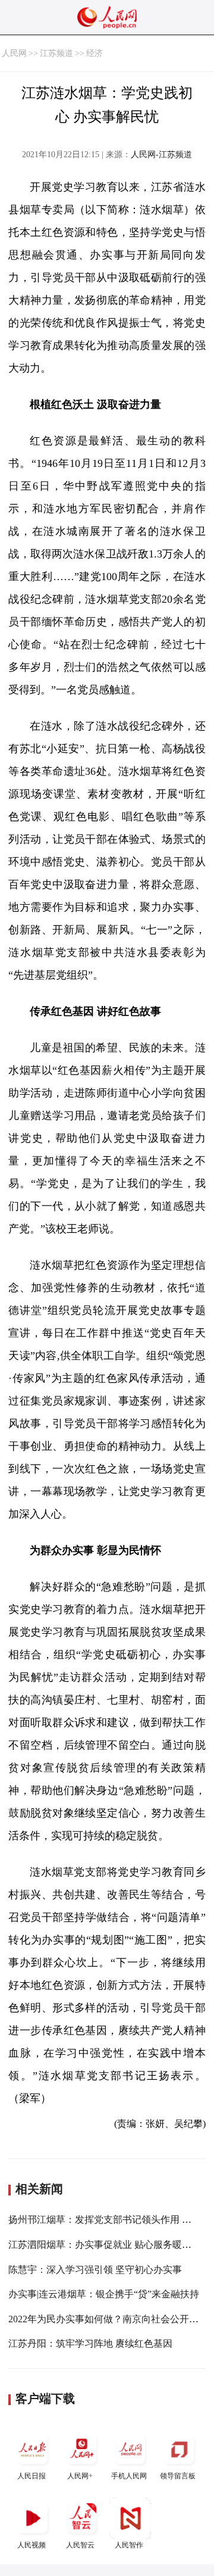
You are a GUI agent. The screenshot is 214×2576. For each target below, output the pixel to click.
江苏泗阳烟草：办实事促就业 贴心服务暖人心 (105, 2245)
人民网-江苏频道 (161, 155)
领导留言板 (178, 2476)
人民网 (14, 53)
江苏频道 (56, 53)
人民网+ (80, 2476)
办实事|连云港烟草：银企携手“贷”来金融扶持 (104, 2294)
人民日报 (32, 2476)
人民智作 (129, 2545)
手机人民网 (129, 2476)
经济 (95, 53)
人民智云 (80, 2545)
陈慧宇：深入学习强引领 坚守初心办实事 (95, 2270)
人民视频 (32, 2545)
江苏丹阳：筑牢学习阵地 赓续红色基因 (90, 2343)
